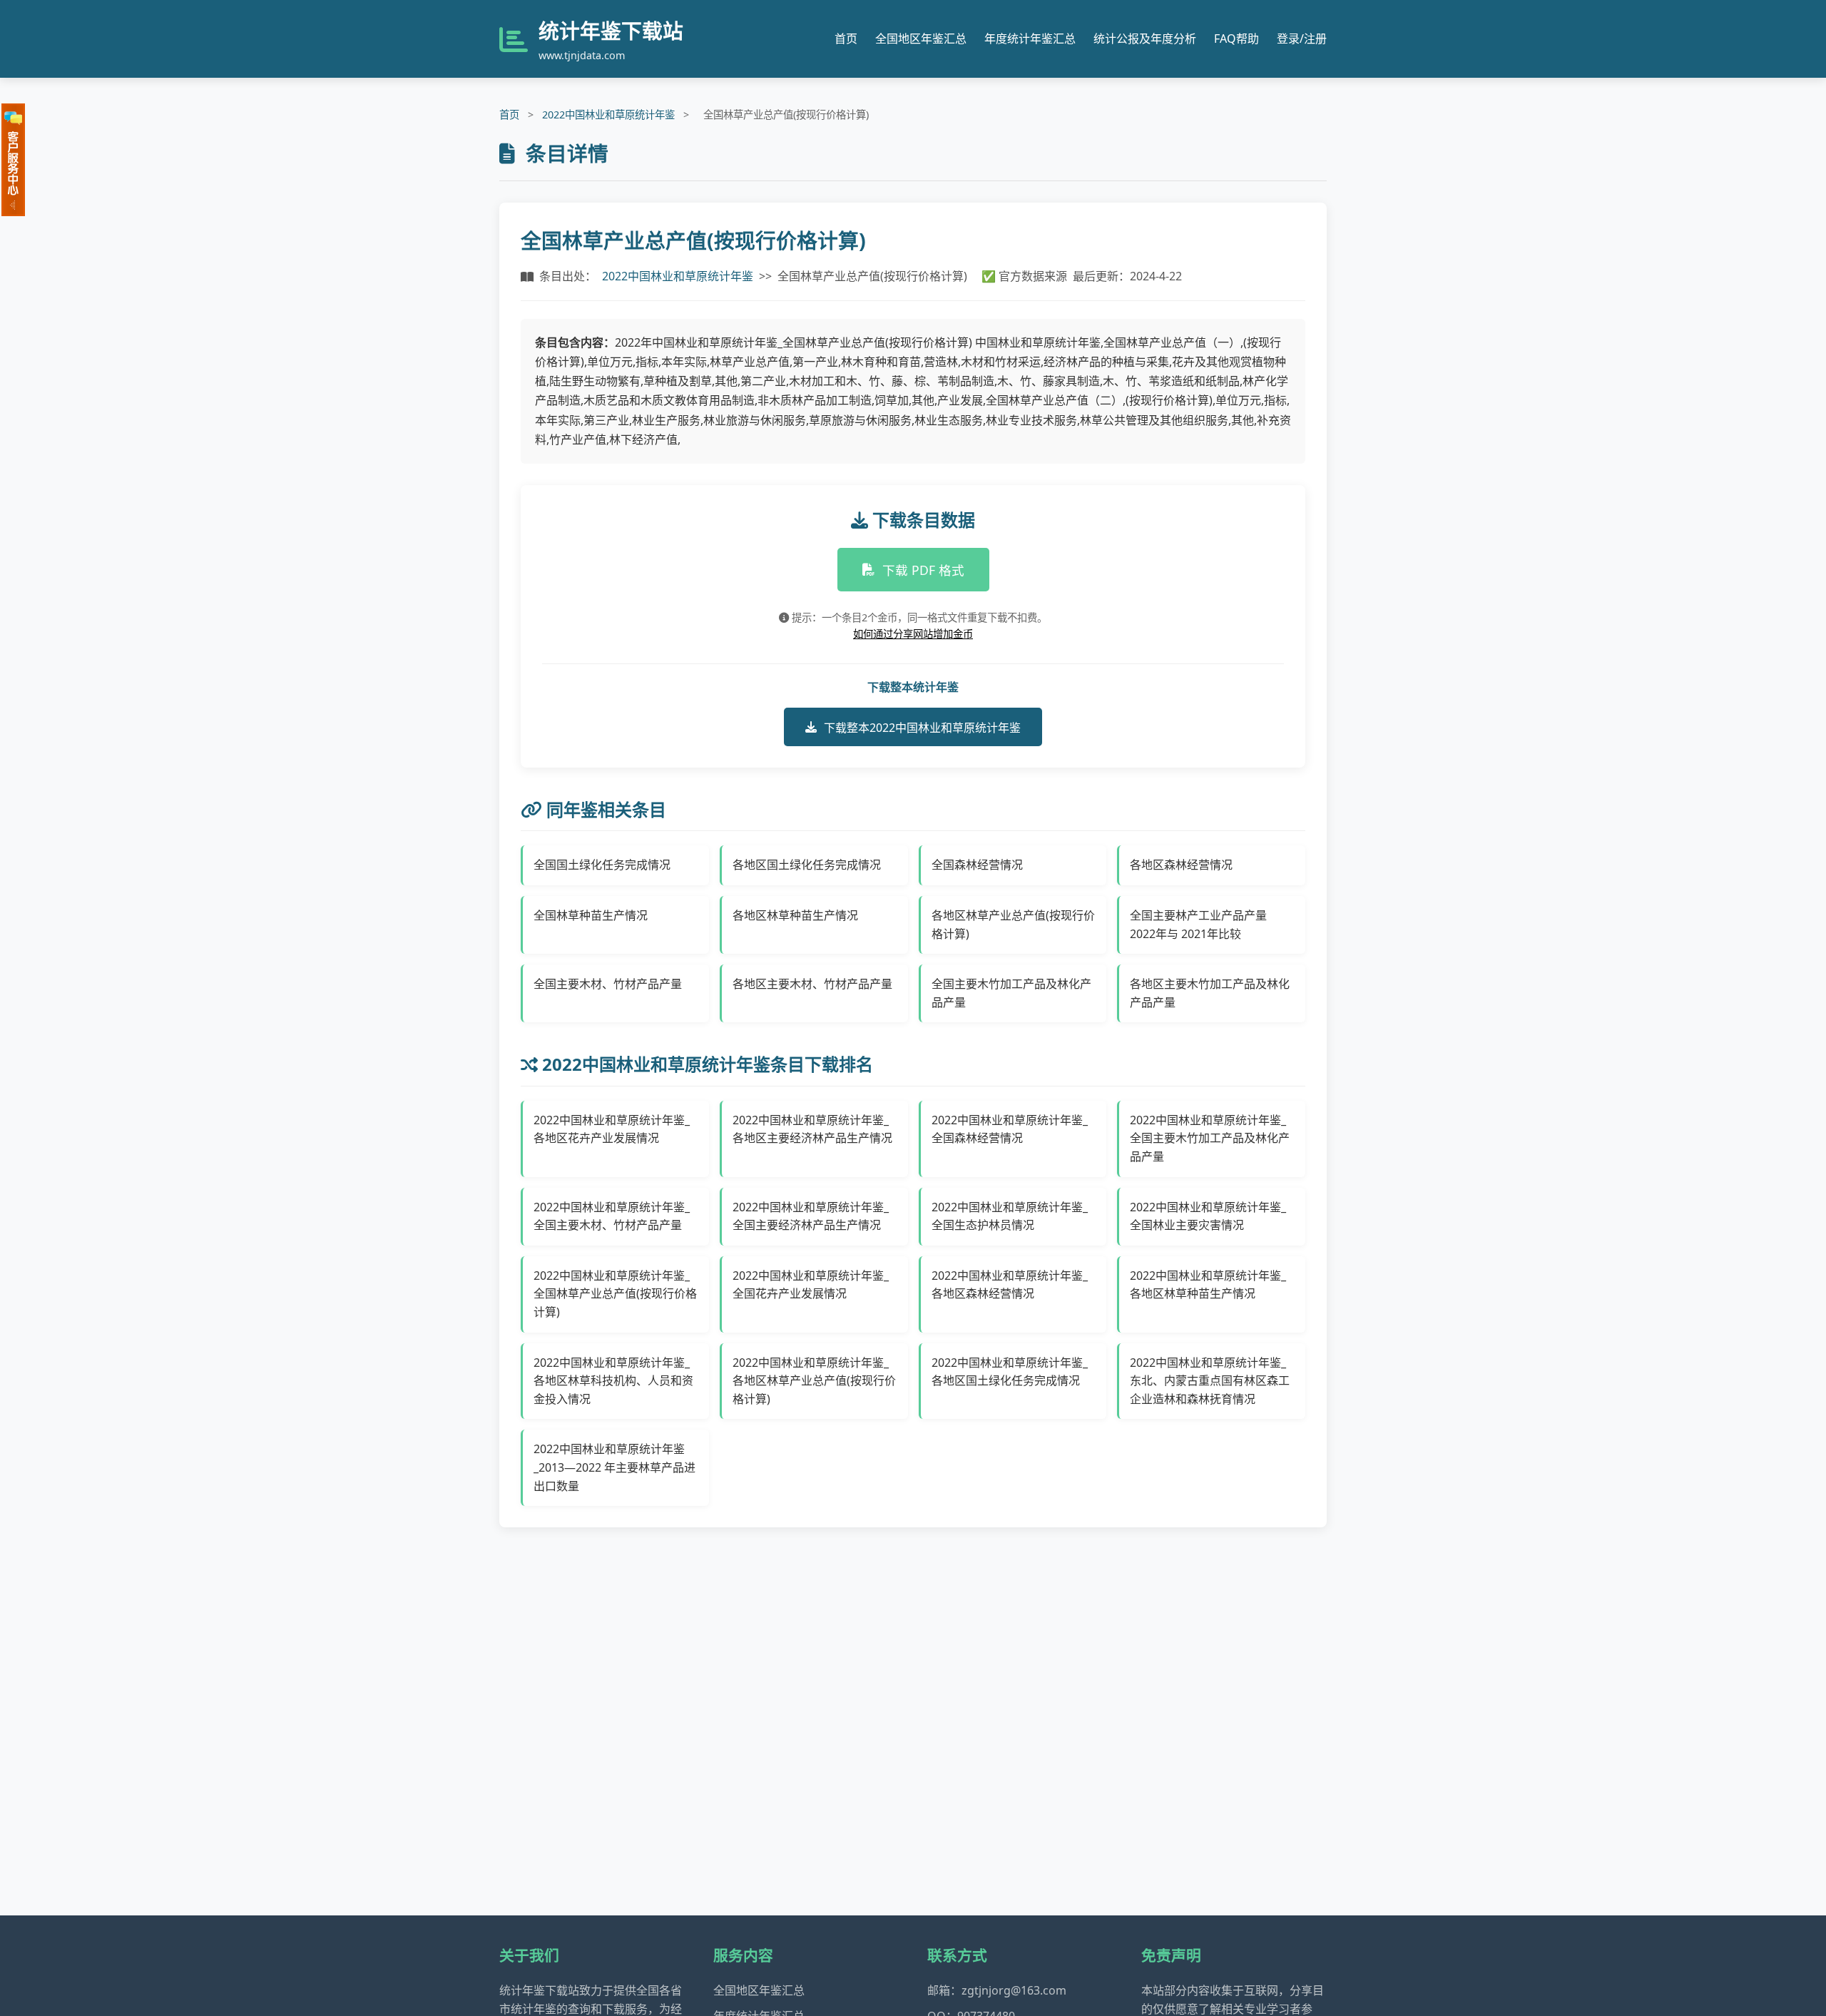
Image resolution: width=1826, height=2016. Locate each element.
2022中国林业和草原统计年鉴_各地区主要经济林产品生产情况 (812, 1129)
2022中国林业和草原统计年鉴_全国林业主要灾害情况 (1208, 1216)
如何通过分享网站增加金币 (913, 634)
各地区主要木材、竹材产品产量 (812, 984)
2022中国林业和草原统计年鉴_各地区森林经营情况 (1010, 1285)
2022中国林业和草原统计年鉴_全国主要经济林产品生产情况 (811, 1216)
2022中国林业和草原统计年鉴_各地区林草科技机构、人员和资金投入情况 (613, 1381)
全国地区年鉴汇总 (921, 39)
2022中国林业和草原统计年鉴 (608, 114)
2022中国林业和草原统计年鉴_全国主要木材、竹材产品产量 (612, 1216)
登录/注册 (1302, 39)
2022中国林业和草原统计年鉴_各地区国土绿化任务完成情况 (1010, 1372)
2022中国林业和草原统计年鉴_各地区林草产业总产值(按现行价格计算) (814, 1381)
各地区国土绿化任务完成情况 (807, 865)
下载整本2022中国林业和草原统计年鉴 (922, 728)
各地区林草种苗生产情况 (795, 915)
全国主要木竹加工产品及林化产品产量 (1011, 993)
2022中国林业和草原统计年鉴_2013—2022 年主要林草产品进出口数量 (614, 1467)
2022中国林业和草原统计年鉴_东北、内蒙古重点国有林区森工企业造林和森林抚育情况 (1210, 1381)
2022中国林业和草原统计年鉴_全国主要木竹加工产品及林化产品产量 (1210, 1138)
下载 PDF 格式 (923, 570)
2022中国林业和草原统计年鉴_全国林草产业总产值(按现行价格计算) (615, 1294)
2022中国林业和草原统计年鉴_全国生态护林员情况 (1010, 1216)
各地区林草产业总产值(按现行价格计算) (1013, 925)
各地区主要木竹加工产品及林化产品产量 (1210, 993)
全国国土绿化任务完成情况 (602, 865)
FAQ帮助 (1236, 39)
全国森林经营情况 (977, 865)
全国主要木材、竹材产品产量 (608, 984)
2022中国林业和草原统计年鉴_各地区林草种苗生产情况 (1208, 1285)
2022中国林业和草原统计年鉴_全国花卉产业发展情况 (811, 1285)
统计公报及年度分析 (1145, 39)
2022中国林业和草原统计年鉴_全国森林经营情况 (1010, 1129)
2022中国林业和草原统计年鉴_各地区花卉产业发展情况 (612, 1129)
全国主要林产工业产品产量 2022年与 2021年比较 (1198, 925)
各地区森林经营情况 (1181, 865)
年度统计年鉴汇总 (1030, 39)
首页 (846, 39)
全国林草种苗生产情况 (591, 915)
